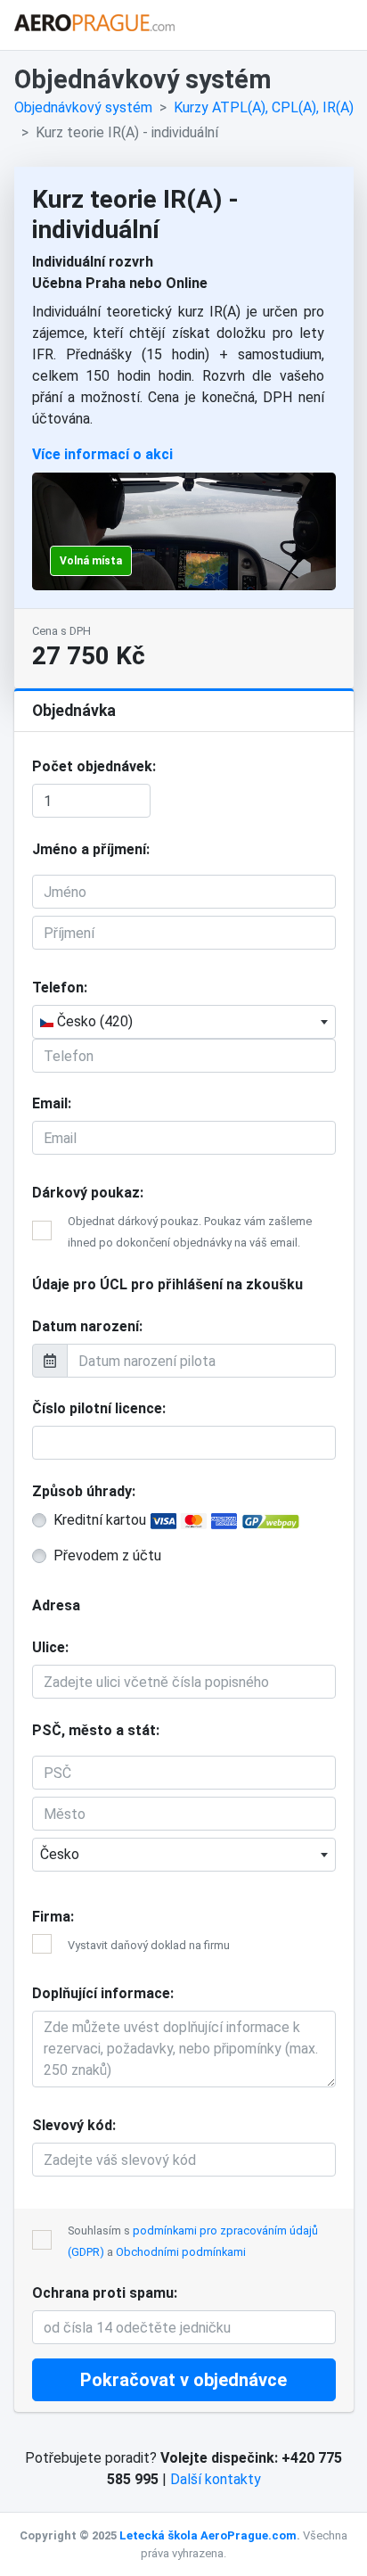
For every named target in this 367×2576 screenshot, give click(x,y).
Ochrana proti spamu (103, 2293)
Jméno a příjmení (89, 849)
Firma (51, 1917)
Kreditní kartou (102, 1520)
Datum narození (86, 1326)
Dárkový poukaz (86, 1193)
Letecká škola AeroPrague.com (208, 2535)
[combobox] (184, 1022)
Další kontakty (216, 2479)
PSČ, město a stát (94, 1730)
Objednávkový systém (83, 107)
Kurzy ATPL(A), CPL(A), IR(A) (264, 107)
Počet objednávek (92, 766)
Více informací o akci (102, 454)
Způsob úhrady (82, 1491)
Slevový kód (72, 2125)
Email (50, 1103)
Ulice (49, 1647)
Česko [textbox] (60, 1854)
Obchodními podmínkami (181, 2252)
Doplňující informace (101, 1993)
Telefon (58, 988)
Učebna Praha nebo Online (120, 283)
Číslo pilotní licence (97, 1408)
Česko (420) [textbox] (93, 1021)
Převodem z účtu (107, 1555)
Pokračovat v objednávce (183, 2380)
